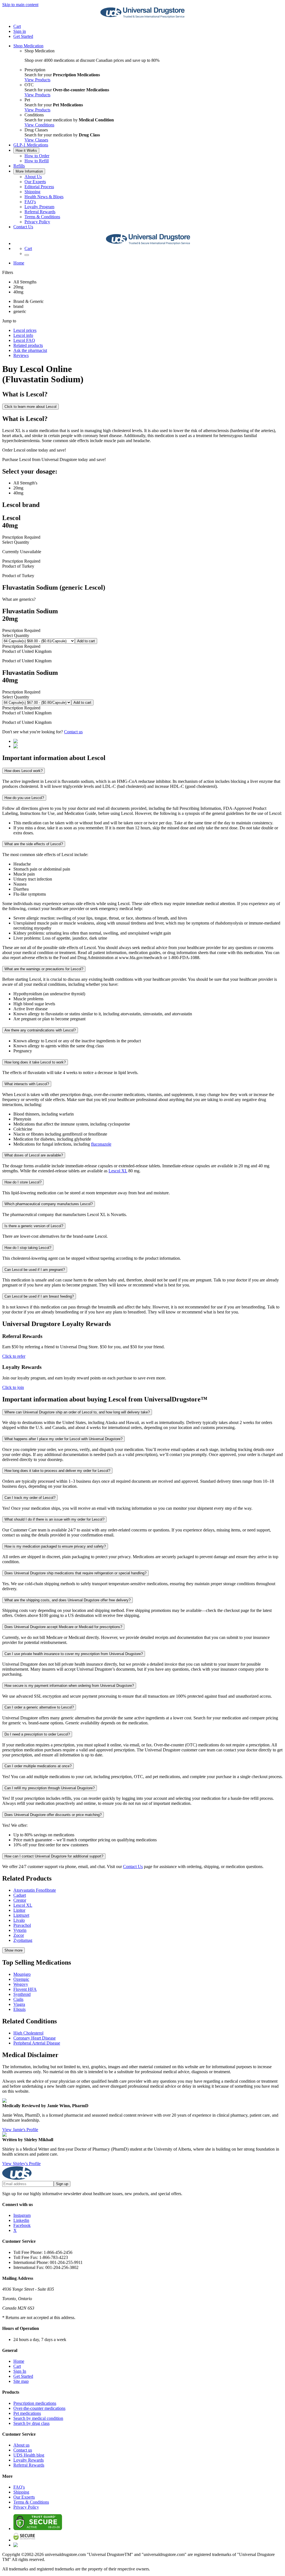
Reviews (21, 355)
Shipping (32, 192)
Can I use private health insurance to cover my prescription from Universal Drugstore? (74, 1654)
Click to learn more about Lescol (30, 407)
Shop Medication (28, 46)
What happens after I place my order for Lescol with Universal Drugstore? (63, 1439)
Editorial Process (39, 187)
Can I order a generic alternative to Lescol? (39, 1707)
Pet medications (27, 2413)
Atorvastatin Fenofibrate (35, 1890)
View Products (37, 80)
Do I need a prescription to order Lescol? (37, 1734)
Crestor (20, 1900)
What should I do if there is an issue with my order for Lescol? (54, 1519)
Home (19, 263)
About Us (33, 177)
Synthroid (22, 1994)
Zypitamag (23, 1940)
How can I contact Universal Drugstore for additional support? (54, 1856)
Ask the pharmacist (30, 350)
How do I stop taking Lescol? (28, 1248)
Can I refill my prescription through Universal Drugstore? (50, 1788)
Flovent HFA (25, 1989)
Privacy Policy (37, 222)
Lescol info (23, 335)
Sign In (20, 2371)
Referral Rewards (40, 212)
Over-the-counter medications (39, 2408)
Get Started (23, 36)
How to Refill (37, 161)
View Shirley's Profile (21, 2164)
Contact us (73, 732)
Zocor (19, 1935)
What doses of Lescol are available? (34, 1155)
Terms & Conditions (42, 217)
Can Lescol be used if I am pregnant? (35, 1270)
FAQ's (30, 202)
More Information (29, 171)
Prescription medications (35, 2403)
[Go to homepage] (142, 17)
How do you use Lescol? (24, 798)
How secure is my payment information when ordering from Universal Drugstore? (69, 1686)
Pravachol (22, 1925)
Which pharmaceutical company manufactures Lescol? (49, 1204)
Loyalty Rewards (29, 2460)
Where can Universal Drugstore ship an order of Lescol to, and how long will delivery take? (77, 1412)
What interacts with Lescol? (27, 1084)
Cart (17, 2366)
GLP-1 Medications (31, 145)
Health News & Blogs (44, 197)
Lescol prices (25, 330)
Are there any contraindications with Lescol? (40, 1030)
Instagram (22, 2215)
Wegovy (21, 1984)
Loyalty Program (39, 207)
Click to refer (14, 1356)
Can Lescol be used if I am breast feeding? (39, 1296)
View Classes (36, 140)
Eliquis (19, 2009)
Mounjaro (22, 1974)
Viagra (19, 2004)
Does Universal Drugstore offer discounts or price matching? (53, 1815)
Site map (21, 2381)
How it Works (26, 150)
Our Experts (35, 182)
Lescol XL (118, 1171)
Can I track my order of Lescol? (30, 1498)
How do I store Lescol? (23, 1182)
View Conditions (39, 125)
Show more (13, 1950)
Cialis (18, 1999)
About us (21, 2445)
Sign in (20, 31)
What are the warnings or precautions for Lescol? (44, 969)
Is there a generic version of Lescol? (34, 1226)
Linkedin (21, 2220)
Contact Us (23, 227)
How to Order (37, 156)
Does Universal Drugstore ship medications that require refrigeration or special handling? (75, 1573)
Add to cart (86, 641)
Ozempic (21, 1979)
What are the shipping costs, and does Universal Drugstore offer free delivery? (67, 1600)
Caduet (20, 1895)
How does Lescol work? (24, 771)
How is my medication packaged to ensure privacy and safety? (55, 1546)
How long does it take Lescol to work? (35, 1062)
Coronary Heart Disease (35, 2038)
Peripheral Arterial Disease (37, 2043)
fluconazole (101, 1144)
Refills (19, 166)
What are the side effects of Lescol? (34, 844)
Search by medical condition (38, 2418)
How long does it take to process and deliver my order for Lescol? (57, 1471)
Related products (28, 345)
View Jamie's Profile (20, 2130)
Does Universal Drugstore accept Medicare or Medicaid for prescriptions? (63, 1627)
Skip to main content (20, 5)
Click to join (13, 1387)
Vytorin (20, 1930)
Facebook (22, 2225)
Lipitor (19, 1910)
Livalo (19, 1920)
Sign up (62, 2184)
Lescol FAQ (24, 340)
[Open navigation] (27, 255)
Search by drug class (31, 2423)
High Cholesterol (28, 2033)
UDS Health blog (29, 2455)
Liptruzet (21, 1915)
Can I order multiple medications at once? (38, 1766)
